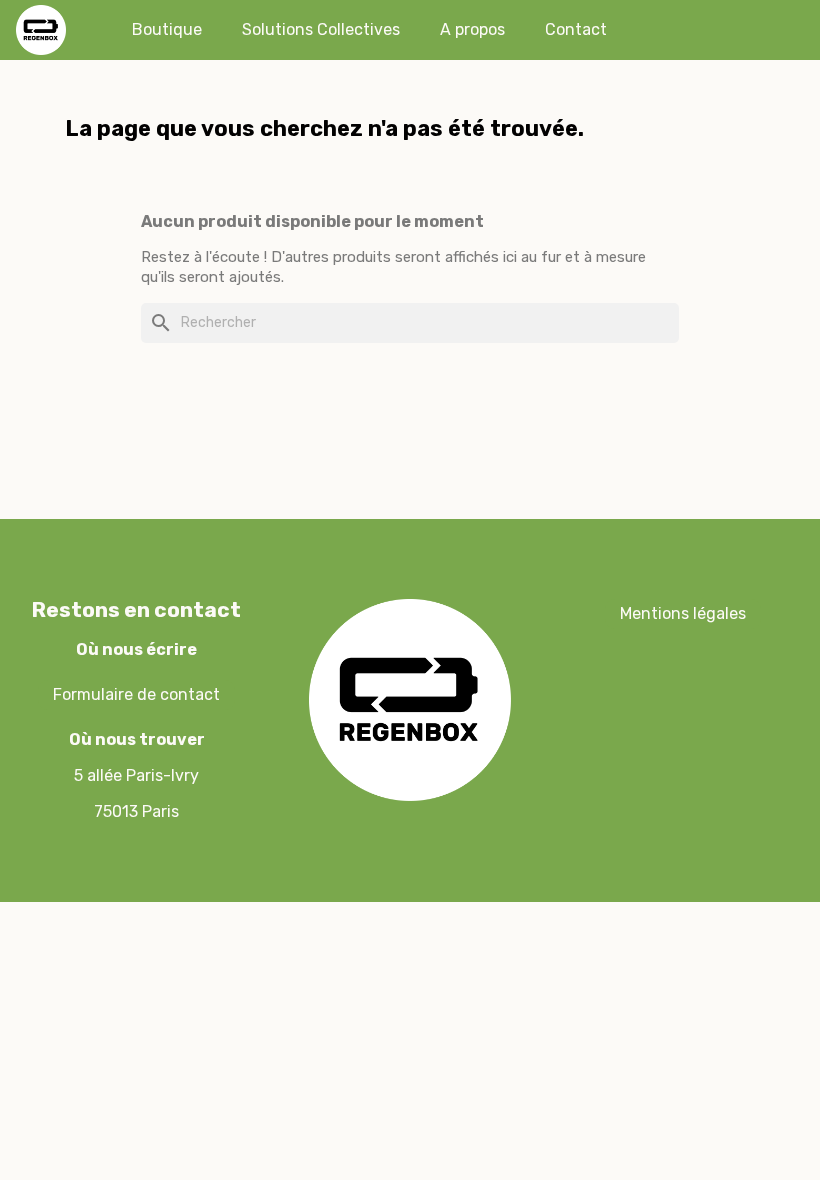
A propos (472, 29)
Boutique (167, 29)
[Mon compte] (697, 30)
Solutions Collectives (321, 29)
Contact (576, 29)
